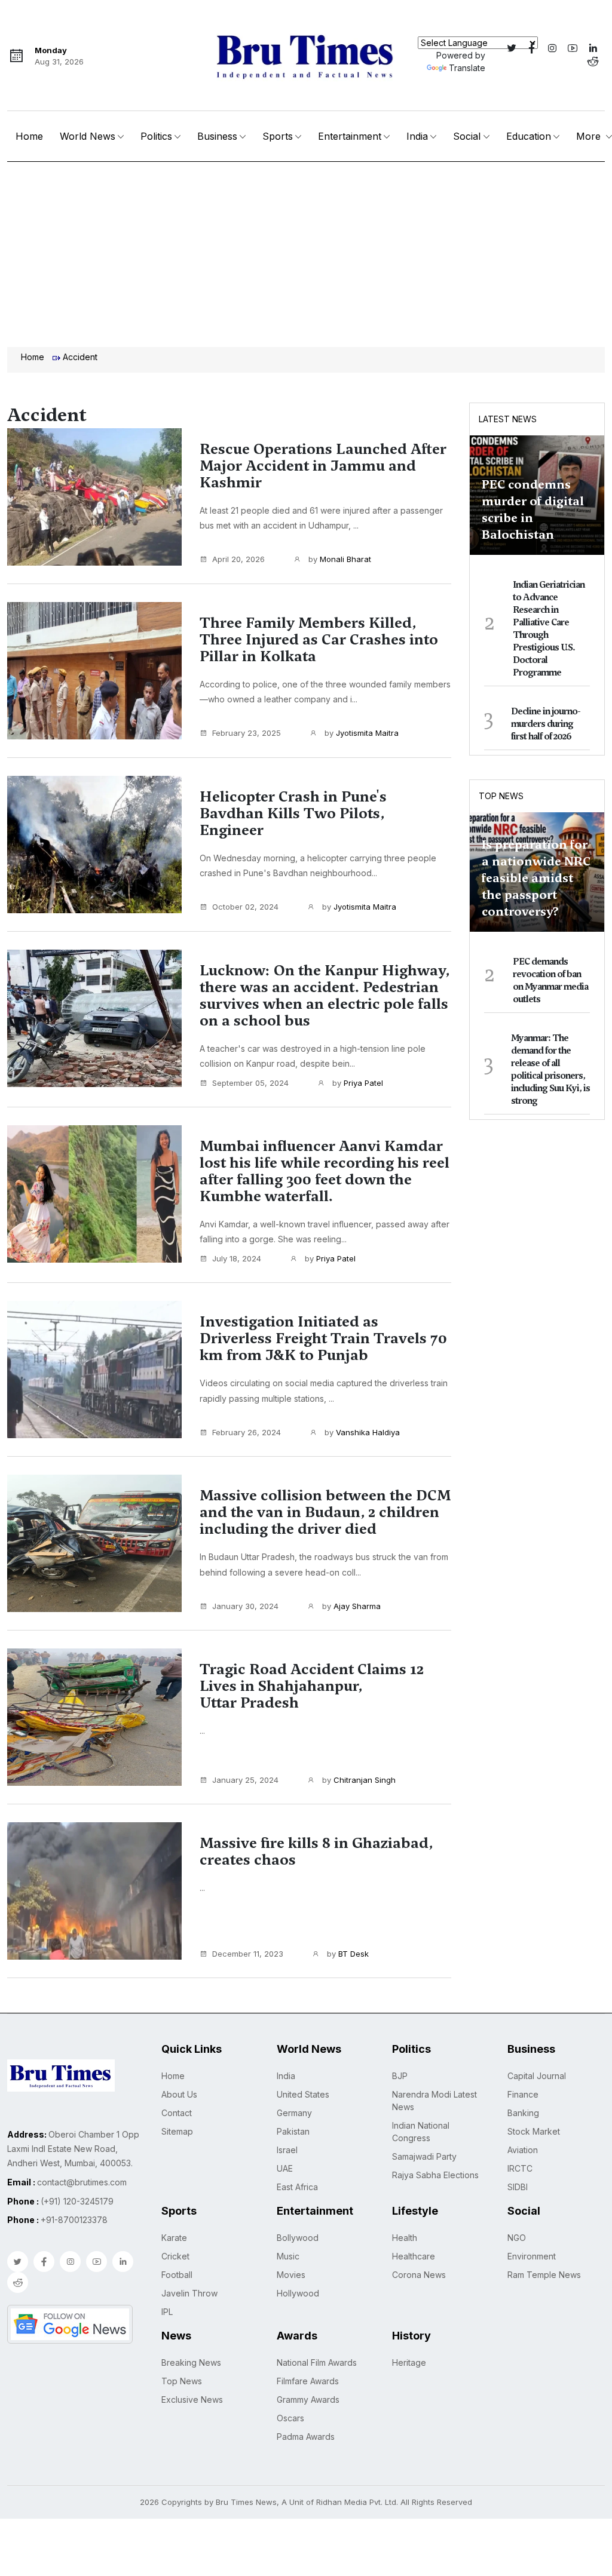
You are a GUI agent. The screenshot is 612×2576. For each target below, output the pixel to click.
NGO (517, 2238)
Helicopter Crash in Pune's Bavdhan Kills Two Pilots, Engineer (293, 813)
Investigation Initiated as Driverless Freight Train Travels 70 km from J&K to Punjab (323, 1338)
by (339, 559)
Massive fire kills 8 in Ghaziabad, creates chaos (316, 1852)
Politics (156, 136)
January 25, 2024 (245, 1780)
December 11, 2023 (248, 1954)
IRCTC (520, 2168)
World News (88, 136)
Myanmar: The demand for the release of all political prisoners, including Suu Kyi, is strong (550, 1069)
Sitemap (177, 2131)
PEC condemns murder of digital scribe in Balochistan (533, 509)
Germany (294, 2113)
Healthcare (414, 2256)
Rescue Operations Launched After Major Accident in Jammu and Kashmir (323, 466)
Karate (174, 2238)
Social (467, 136)
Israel (287, 2150)
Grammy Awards (308, 2400)
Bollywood (298, 2238)
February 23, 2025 (247, 733)
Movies (291, 2275)
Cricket (175, 2256)
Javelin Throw (189, 2293)
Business (217, 136)
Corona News (419, 2275)
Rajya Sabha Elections (435, 2175)
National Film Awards (317, 2362)
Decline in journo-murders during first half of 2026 (546, 724)
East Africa (297, 2187)
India (417, 136)
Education (529, 136)
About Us (179, 2094)
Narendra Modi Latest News (434, 2101)
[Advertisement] (306, 251)
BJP (400, 2076)
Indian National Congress (421, 2132)
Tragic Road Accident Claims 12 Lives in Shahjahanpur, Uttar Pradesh (312, 1686)
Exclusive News (192, 2400)
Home (29, 136)
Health (405, 2238)
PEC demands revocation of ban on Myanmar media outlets (550, 980)
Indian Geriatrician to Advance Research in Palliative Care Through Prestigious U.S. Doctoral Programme (549, 629)
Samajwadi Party (424, 2156)
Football (177, 2275)
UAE (285, 2168)
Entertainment (350, 136)
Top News (501, 796)
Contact (177, 2113)
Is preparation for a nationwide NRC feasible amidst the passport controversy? (536, 878)
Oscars (290, 2418)
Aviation (523, 2150)
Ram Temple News (544, 2275)
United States (303, 2094)
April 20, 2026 (238, 559)
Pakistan (293, 2131)
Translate (467, 68)
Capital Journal (537, 2076)
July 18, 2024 (237, 1258)
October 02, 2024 (245, 907)
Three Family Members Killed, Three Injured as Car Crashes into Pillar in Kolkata (319, 640)
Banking (523, 2113)
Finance (523, 2094)
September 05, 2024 (250, 1083)
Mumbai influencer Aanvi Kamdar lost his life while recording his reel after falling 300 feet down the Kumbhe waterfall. (325, 1171)
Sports (278, 136)
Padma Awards (306, 2437)
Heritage (409, 2362)
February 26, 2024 (247, 1432)
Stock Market (534, 2131)
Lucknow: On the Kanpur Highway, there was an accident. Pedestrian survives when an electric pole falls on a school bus (325, 996)
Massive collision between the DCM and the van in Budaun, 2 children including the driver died (325, 1512)
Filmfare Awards (308, 2381)
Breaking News (191, 2362)
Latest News (508, 419)
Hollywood (298, 2293)
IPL (167, 2312)
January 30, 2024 (245, 1606)
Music (288, 2256)
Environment (532, 2256)
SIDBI (518, 2187)
